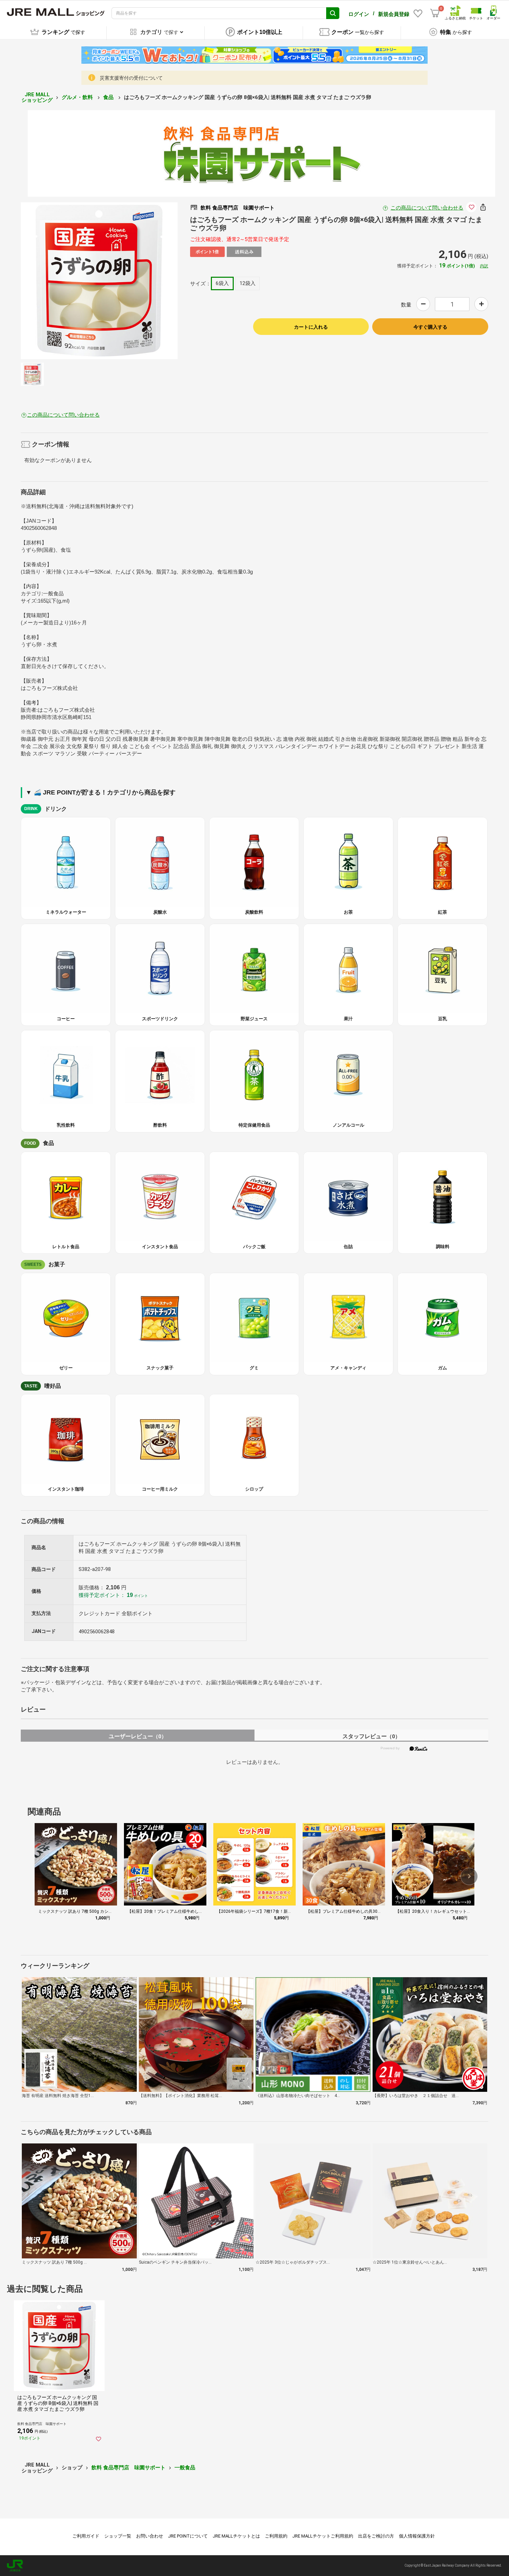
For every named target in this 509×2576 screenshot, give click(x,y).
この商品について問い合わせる (427, 208)
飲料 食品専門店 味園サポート (128, 2468)
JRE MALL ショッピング (37, 97)
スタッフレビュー (371, 1736)
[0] (435, 13)
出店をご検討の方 (376, 2536)
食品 (109, 97)
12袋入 (248, 283)
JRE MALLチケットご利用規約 (323, 2536)
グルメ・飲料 (78, 97)
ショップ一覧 (118, 2536)
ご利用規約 (276, 2536)
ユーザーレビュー (138, 1736)
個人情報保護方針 (417, 2536)
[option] (99, 281)
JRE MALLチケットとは (236, 2536)
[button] (469, 1876)
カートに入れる (311, 327)
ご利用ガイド (86, 2536)
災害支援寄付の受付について (131, 78)
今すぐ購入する (430, 327)
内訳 (484, 266)
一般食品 (185, 2468)
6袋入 (222, 283)
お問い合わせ (150, 2536)
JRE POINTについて (188, 2536)
